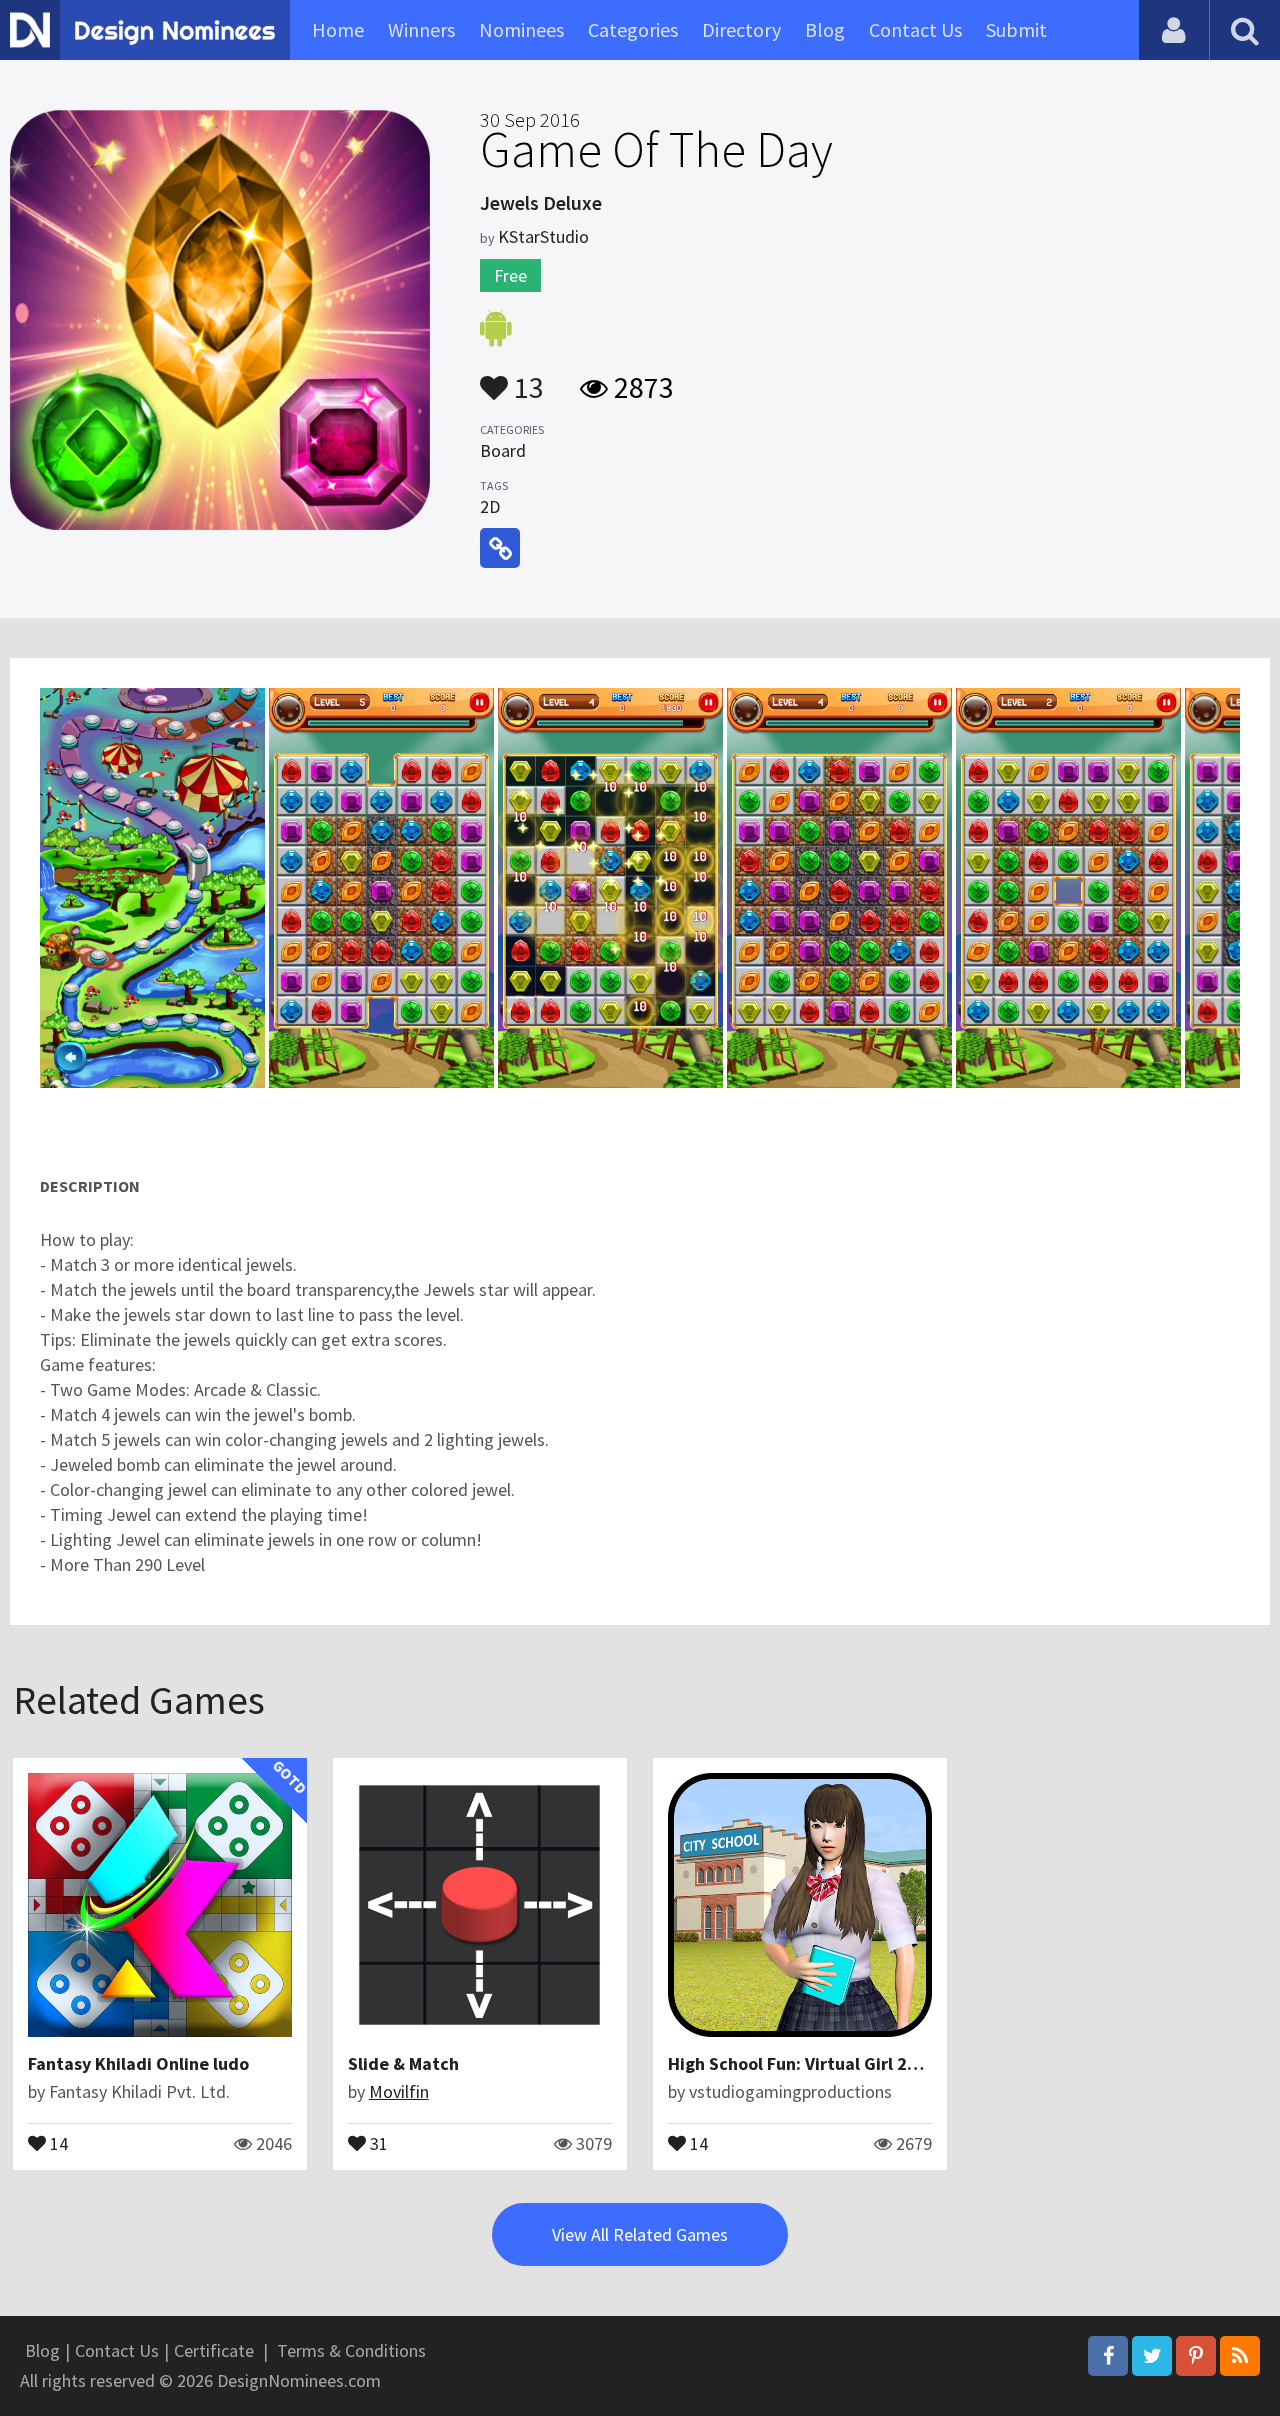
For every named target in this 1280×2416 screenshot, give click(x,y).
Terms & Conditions (351, 2350)
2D (490, 506)
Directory (741, 29)
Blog (825, 29)
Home (338, 29)
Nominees (521, 29)
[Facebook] (1108, 2356)
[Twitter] (1152, 2356)
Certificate (214, 2350)
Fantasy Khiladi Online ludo (138, 2063)
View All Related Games (640, 2234)
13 (526, 378)
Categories (633, 29)
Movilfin (399, 2091)
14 (57, 2142)
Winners (421, 29)
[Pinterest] (1196, 2356)
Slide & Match (403, 2063)
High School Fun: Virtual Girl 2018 (802, 2063)
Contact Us (915, 29)
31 (377, 2142)
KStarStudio (543, 236)
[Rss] (1240, 2356)
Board (503, 450)
